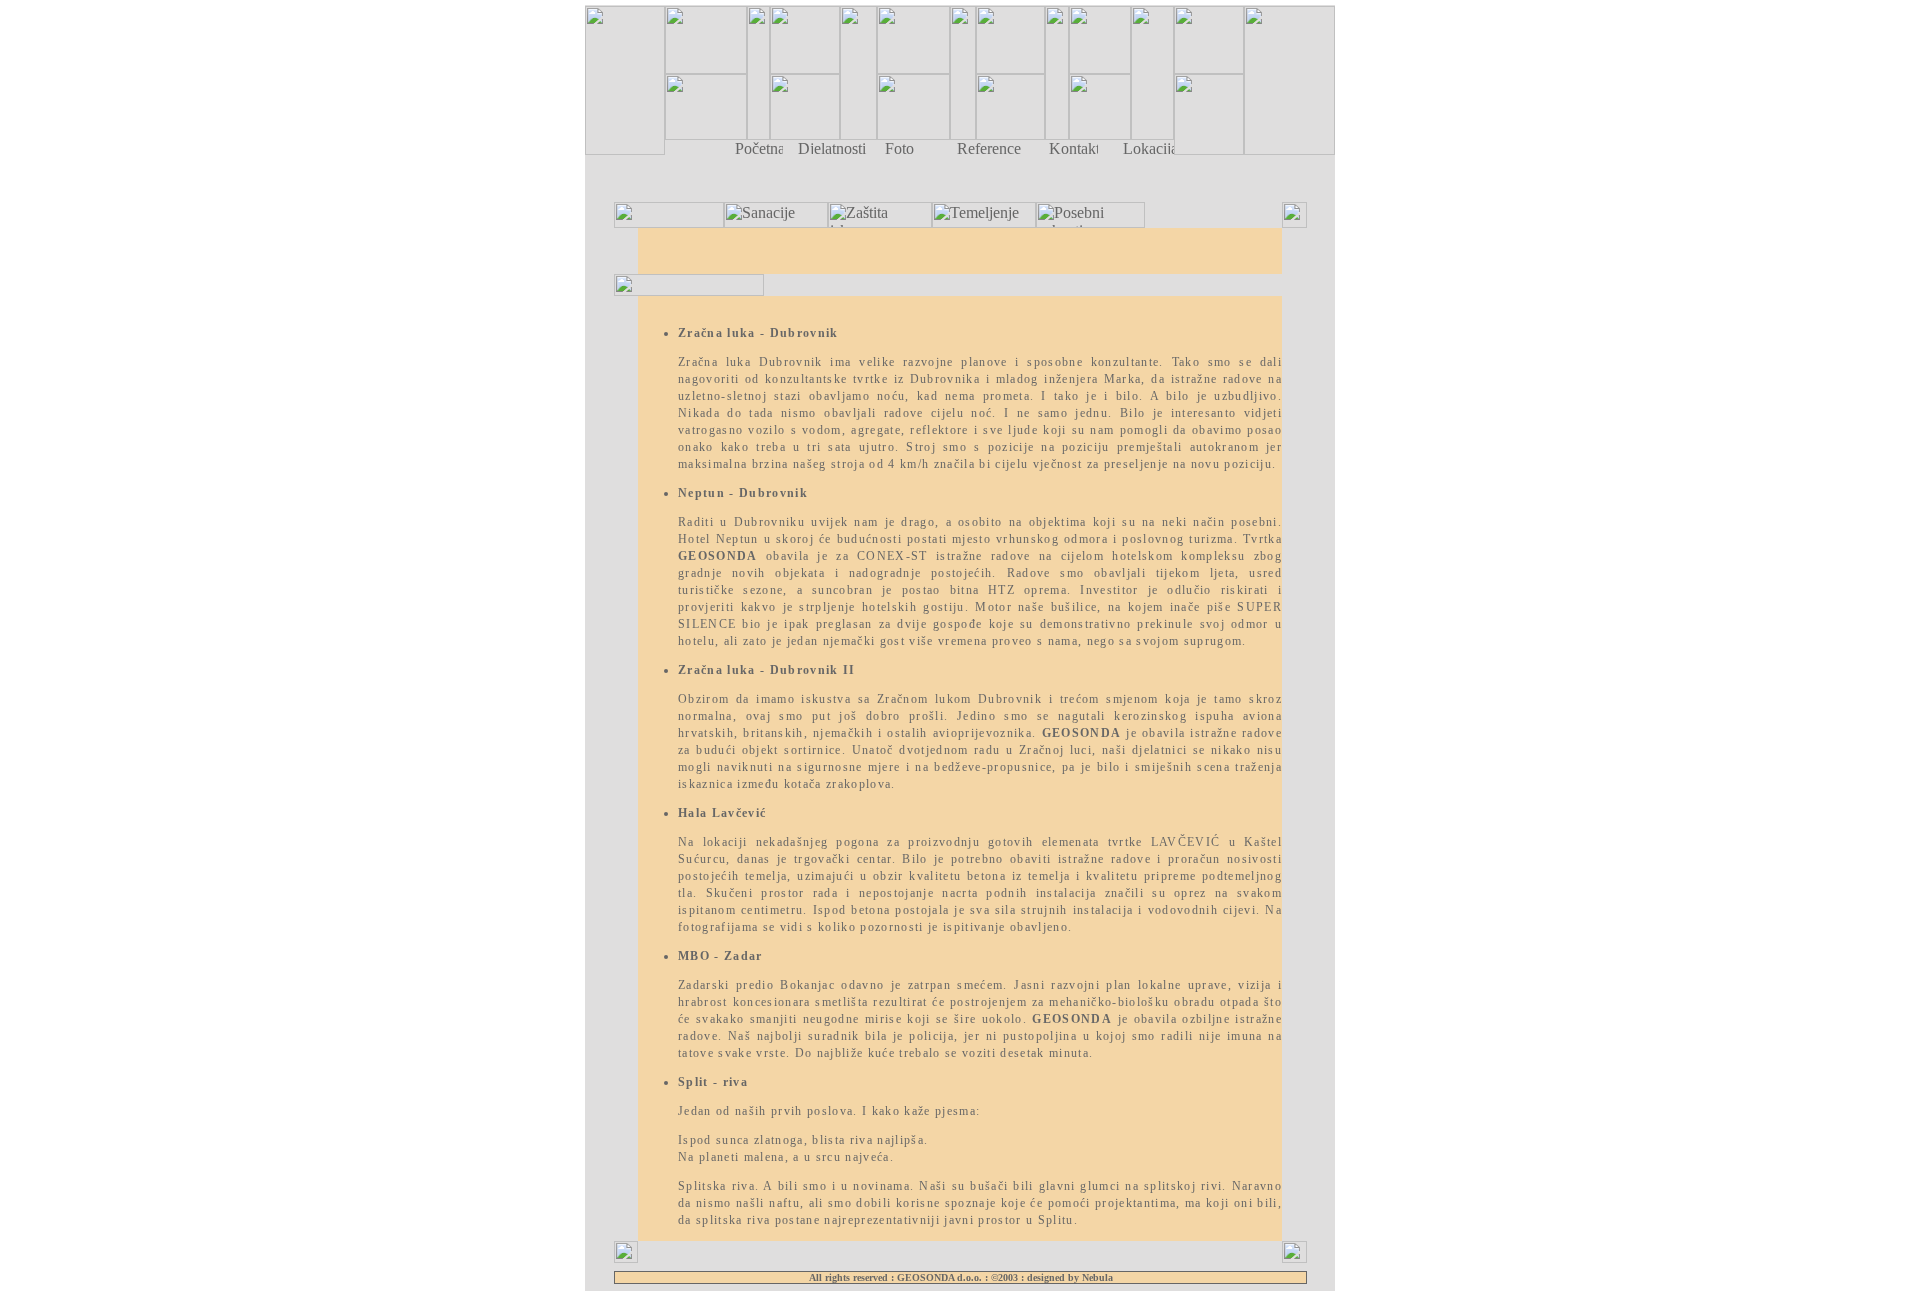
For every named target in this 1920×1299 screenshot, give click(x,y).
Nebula (1097, 1277)
